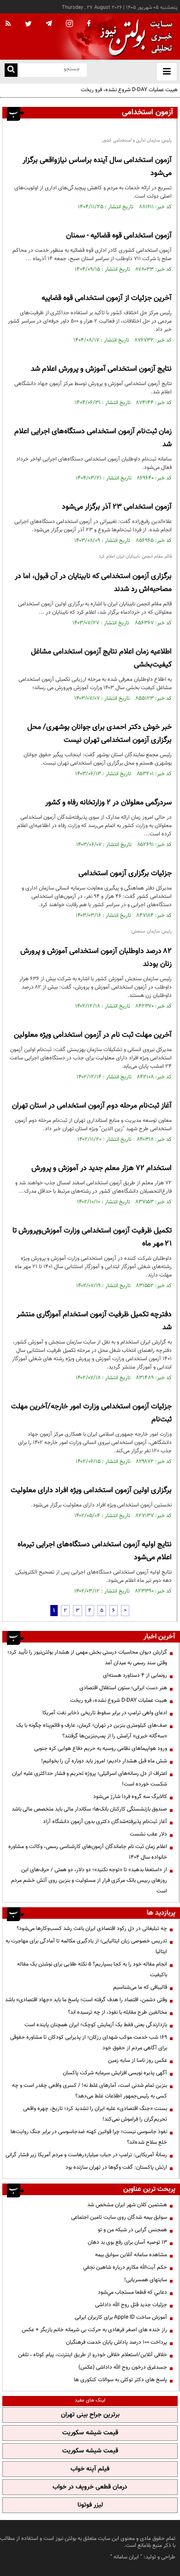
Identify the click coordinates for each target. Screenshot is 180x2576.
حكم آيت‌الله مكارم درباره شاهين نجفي (125, 2267)
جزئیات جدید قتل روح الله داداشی (131, 2305)
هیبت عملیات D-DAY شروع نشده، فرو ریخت (129, 90)
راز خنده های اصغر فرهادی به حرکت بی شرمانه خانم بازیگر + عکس (94, 2330)
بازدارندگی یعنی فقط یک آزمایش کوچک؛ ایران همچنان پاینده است (96, 2025)
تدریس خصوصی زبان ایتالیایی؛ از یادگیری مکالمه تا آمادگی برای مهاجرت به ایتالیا (86, 1946)
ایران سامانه (126, 2557)
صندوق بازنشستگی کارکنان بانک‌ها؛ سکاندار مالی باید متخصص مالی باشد (89, 1809)
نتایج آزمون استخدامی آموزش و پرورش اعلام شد (101, 369)
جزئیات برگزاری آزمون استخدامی (125, 874)
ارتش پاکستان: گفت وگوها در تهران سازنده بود (116, 2167)
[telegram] (49, 23)
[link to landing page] (134, 37)
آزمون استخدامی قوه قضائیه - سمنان (119, 236)
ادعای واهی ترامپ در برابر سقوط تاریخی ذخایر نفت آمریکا (105, 1713)
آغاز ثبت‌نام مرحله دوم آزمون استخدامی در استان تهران (92, 1106)
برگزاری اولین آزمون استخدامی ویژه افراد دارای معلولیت (91, 1490)
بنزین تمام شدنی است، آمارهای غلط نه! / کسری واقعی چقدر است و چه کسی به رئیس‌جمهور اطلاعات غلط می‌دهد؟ (90, 2091)
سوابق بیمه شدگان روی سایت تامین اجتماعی (119, 2217)
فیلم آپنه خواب (90, 2469)
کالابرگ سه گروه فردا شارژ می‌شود (130, 1797)
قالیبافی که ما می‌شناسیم (140, 1987)
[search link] (11, 70)
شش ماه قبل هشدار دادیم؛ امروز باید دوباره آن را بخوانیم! (104, 1761)
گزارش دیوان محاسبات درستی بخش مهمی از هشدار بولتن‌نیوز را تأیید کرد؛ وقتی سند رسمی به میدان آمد (87, 1658)
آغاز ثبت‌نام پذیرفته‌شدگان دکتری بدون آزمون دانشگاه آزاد (105, 1822)
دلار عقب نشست (148, 1834)
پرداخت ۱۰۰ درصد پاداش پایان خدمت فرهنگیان (117, 2342)
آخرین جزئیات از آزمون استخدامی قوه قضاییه (107, 298)
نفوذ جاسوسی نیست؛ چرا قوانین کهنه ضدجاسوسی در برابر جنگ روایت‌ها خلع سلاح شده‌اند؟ (89, 2137)
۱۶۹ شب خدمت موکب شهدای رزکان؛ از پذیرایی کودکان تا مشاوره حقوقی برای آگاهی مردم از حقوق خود (89, 2043)
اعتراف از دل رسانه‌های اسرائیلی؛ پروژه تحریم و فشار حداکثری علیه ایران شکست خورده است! (90, 1779)
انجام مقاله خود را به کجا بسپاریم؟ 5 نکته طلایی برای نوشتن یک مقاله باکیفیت (92, 1969)
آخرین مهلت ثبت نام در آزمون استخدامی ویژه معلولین (93, 1035)
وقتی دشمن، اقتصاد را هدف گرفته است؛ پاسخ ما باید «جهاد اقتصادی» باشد (86, 2000)
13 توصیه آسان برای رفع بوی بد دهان (127, 2242)
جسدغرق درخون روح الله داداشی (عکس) (123, 2367)
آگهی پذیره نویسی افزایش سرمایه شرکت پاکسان (115, 2073)
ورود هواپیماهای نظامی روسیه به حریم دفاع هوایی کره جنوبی (101, 1748)
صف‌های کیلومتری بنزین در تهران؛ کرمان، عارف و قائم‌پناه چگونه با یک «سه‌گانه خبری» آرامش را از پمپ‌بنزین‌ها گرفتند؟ (92, 1731)
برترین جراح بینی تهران (90, 2415)
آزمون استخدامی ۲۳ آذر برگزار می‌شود (117, 507)
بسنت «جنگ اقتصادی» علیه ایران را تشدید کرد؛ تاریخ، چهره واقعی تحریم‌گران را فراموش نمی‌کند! (95, 2114)
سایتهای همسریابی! (146, 2280)
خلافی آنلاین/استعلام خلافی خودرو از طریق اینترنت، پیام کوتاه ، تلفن (93, 2355)
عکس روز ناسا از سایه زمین (138, 2060)
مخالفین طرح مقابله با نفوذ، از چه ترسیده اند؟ (117, 2012)
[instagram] (69, 24)
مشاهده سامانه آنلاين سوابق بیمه (131, 2255)
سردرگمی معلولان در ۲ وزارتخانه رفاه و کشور (108, 803)
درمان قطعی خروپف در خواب (90, 2487)
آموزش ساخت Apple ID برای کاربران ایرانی (121, 2317)
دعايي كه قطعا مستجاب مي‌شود (132, 2292)
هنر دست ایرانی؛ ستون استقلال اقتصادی (123, 1688)
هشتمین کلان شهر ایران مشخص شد (127, 2205)
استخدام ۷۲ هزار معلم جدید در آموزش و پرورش (102, 1168)
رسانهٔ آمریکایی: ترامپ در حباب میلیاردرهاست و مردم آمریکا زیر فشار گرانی (86, 2155)
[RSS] (8, 24)
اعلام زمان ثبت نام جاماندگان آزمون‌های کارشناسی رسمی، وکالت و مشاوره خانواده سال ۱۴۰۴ (88, 1852)
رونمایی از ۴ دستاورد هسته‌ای (135, 1675)
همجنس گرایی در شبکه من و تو (132, 2230)
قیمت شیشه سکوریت (90, 2433)
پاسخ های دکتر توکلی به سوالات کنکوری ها (120, 2380)
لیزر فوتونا (90, 2505)
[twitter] (28, 25)
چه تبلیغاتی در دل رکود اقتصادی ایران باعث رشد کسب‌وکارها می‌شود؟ (92, 1929)
